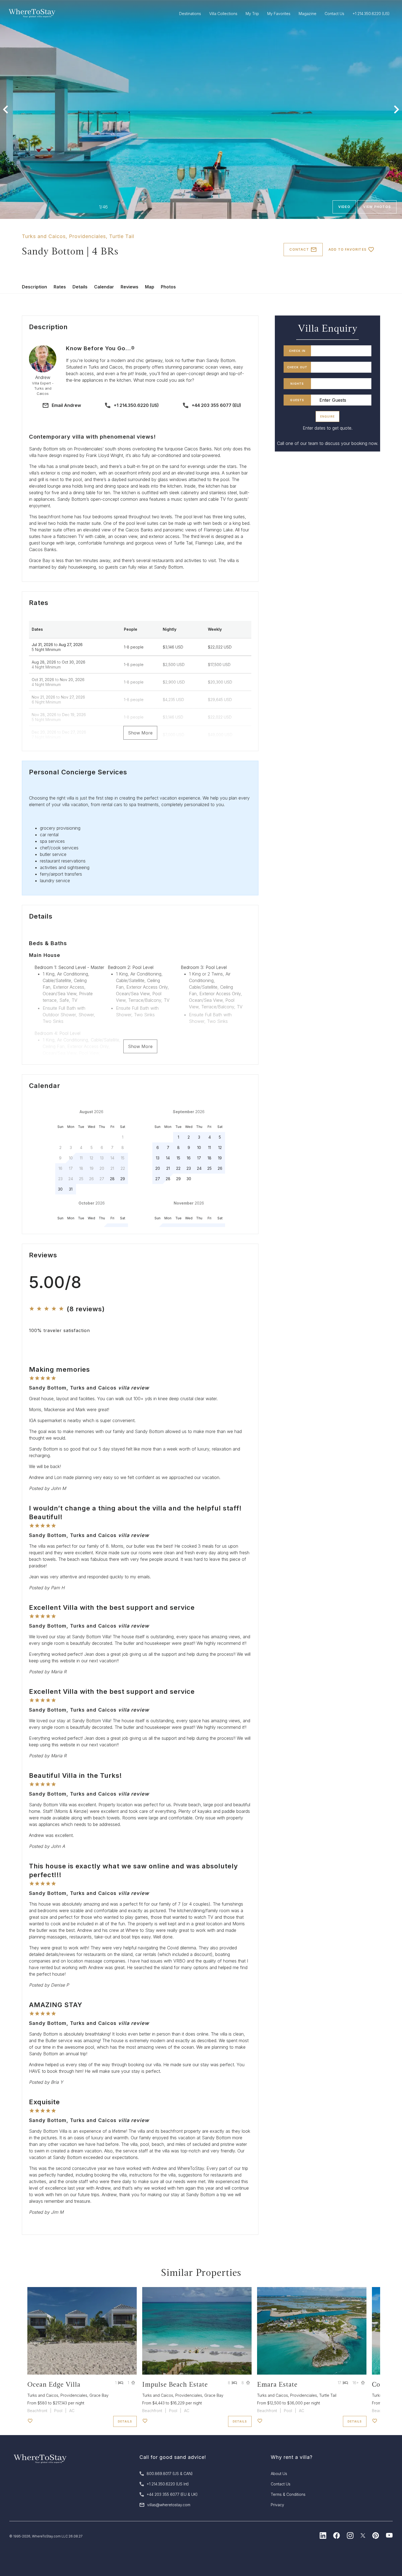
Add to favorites (347, 249)
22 (178, 1168)
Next (397, 109)
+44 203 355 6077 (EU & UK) (172, 2494)
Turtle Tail (122, 236)
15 (178, 1158)
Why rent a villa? (292, 2457)
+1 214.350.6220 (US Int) (168, 2484)
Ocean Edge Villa (54, 2384)
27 (158, 1179)
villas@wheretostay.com (169, 2505)
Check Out (297, 367)
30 (60, 1189)
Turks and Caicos (44, 236)
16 (189, 1158)
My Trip (252, 14)
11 (209, 1147)
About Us (279, 2474)
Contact (299, 249)
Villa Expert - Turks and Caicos (43, 388)
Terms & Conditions (288, 2494)
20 (158, 1168)
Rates (60, 287)
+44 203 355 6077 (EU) (216, 405)
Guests (297, 400)
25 (209, 1168)
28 (112, 1179)
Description (34, 287)
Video (344, 207)
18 (209, 1158)
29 (123, 1179)
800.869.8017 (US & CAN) (170, 2474)
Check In (297, 351)
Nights (297, 384)
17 (199, 1158)
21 (168, 1168)
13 (158, 1158)
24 (199, 1168)
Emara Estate (277, 2384)
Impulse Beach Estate (175, 2384)
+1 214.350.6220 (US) (136, 405)
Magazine (308, 14)
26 (220, 1168)
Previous (5, 109)
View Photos (377, 207)
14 (168, 1158)
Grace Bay (99, 2395)
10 (199, 1147)
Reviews (129, 287)
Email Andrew (66, 405)
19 (220, 1158)
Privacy (277, 2505)
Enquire (327, 416)
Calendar (104, 287)
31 (71, 1189)
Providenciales (87, 236)
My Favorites (279, 14)
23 (189, 1168)
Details (80, 287)
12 (220, 1147)
